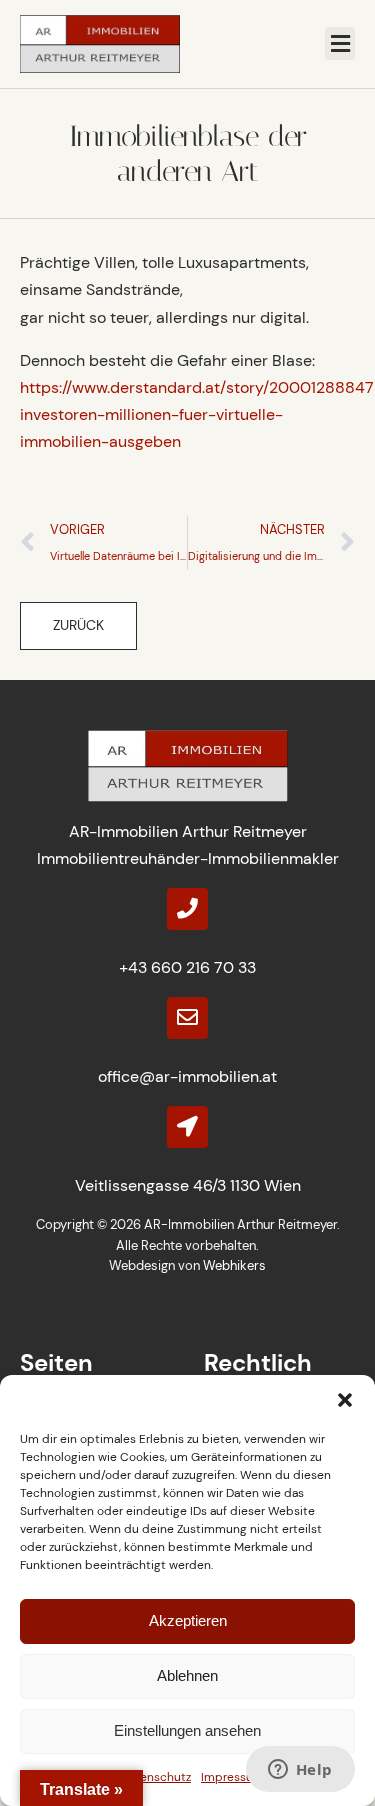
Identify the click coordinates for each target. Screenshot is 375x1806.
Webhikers (234, 1265)
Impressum (232, 1777)
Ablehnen (187, 1675)
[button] (345, 1400)
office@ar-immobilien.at (187, 1076)
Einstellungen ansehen (187, 1730)
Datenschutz (156, 1777)
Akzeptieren (188, 1620)
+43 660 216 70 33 (187, 967)
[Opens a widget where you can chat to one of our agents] (300, 1771)
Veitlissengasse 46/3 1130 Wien (188, 1185)
